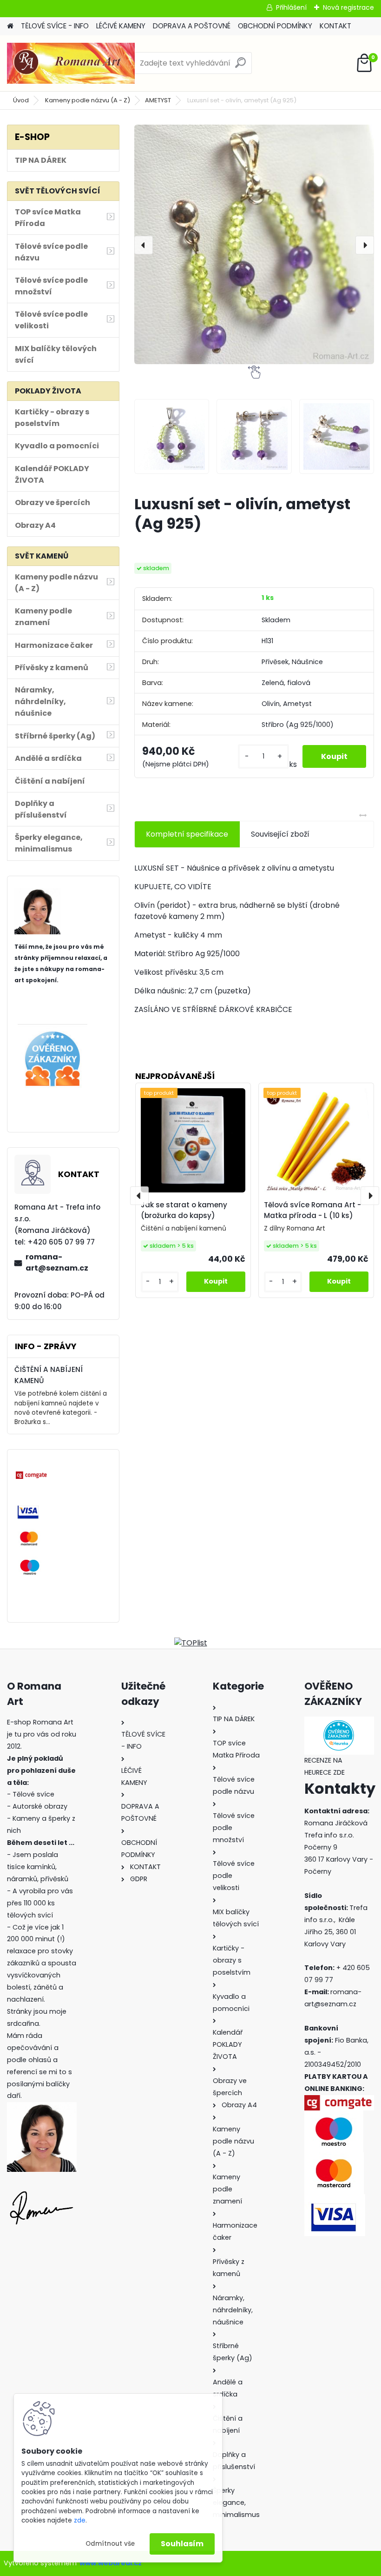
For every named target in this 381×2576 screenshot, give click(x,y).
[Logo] (71, 63)
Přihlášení (291, 7)
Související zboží (280, 834)
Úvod (21, 100)
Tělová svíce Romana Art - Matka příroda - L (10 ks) (312, 1210)
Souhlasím (182, 2544)
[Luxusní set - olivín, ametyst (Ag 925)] (254, 244)
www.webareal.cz (111, 2563)
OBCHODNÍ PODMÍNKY (275, 26)
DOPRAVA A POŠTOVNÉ (192, 26)
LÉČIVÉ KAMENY (121, 26)
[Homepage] (10, 26)
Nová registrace (348, 7)
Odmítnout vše (110, 2544)
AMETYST (158, 100)
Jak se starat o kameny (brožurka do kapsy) (184, 1210)
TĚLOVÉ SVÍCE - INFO (55, 26)
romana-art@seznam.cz (57, 1262)
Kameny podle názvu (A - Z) (88, 100)
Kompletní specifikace (187, 834)
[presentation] (144, 245)
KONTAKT (335, 26)
